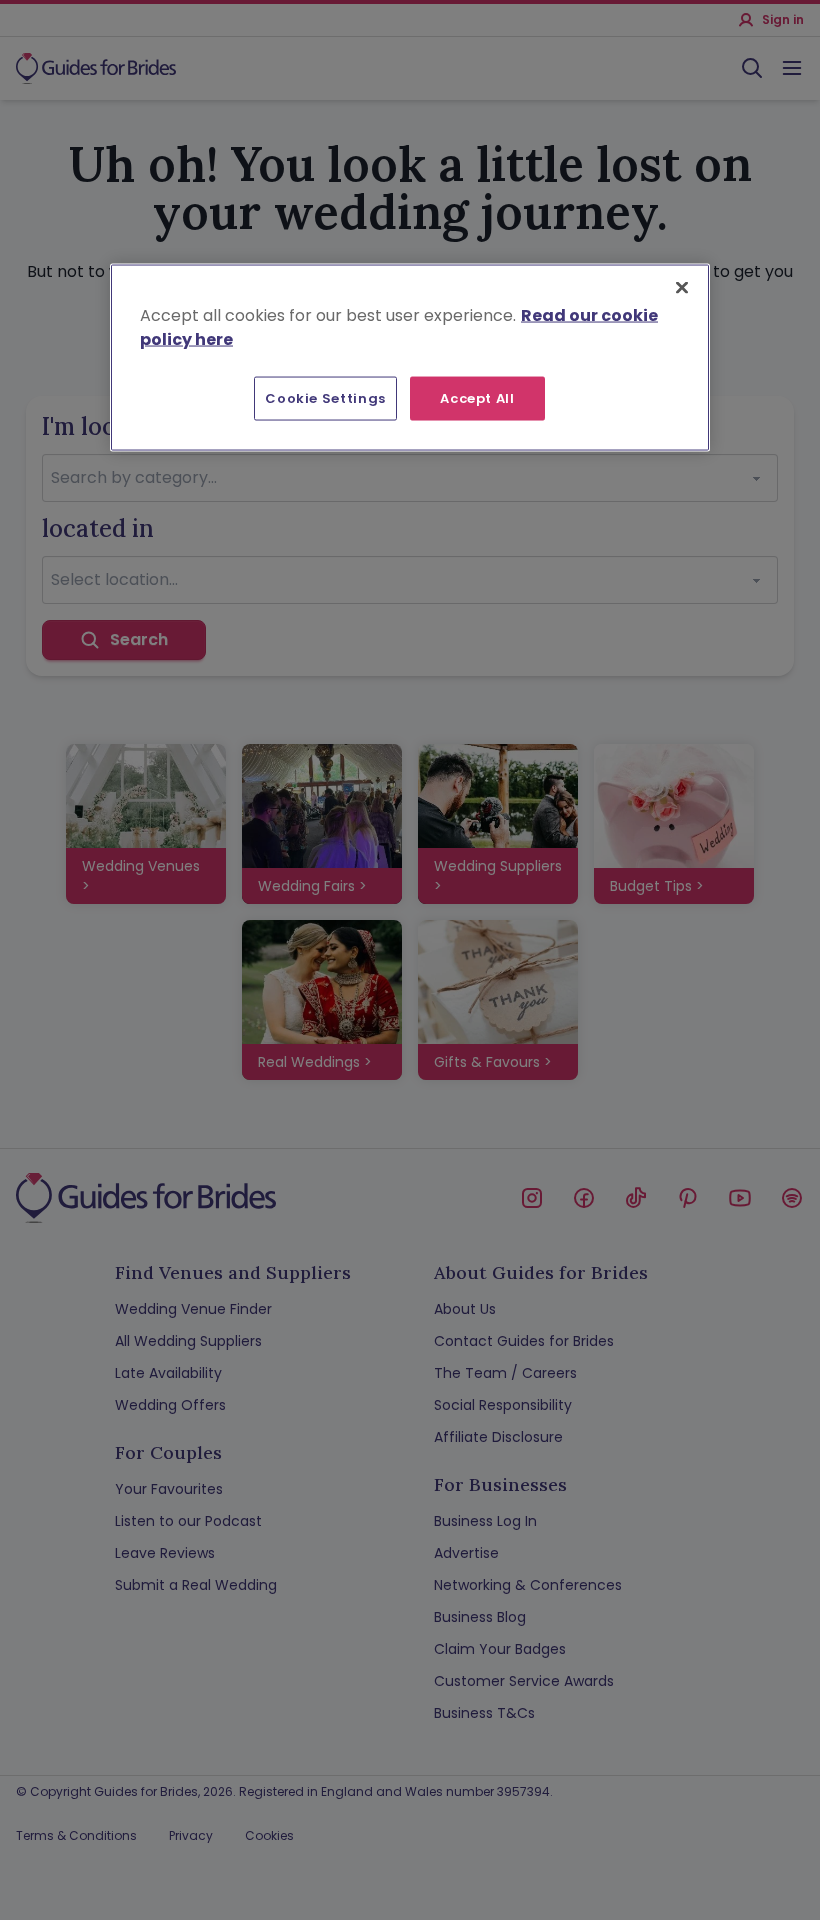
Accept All (477, 398)
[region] (410, 358)
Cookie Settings (325, 398)
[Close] (682, 288)
